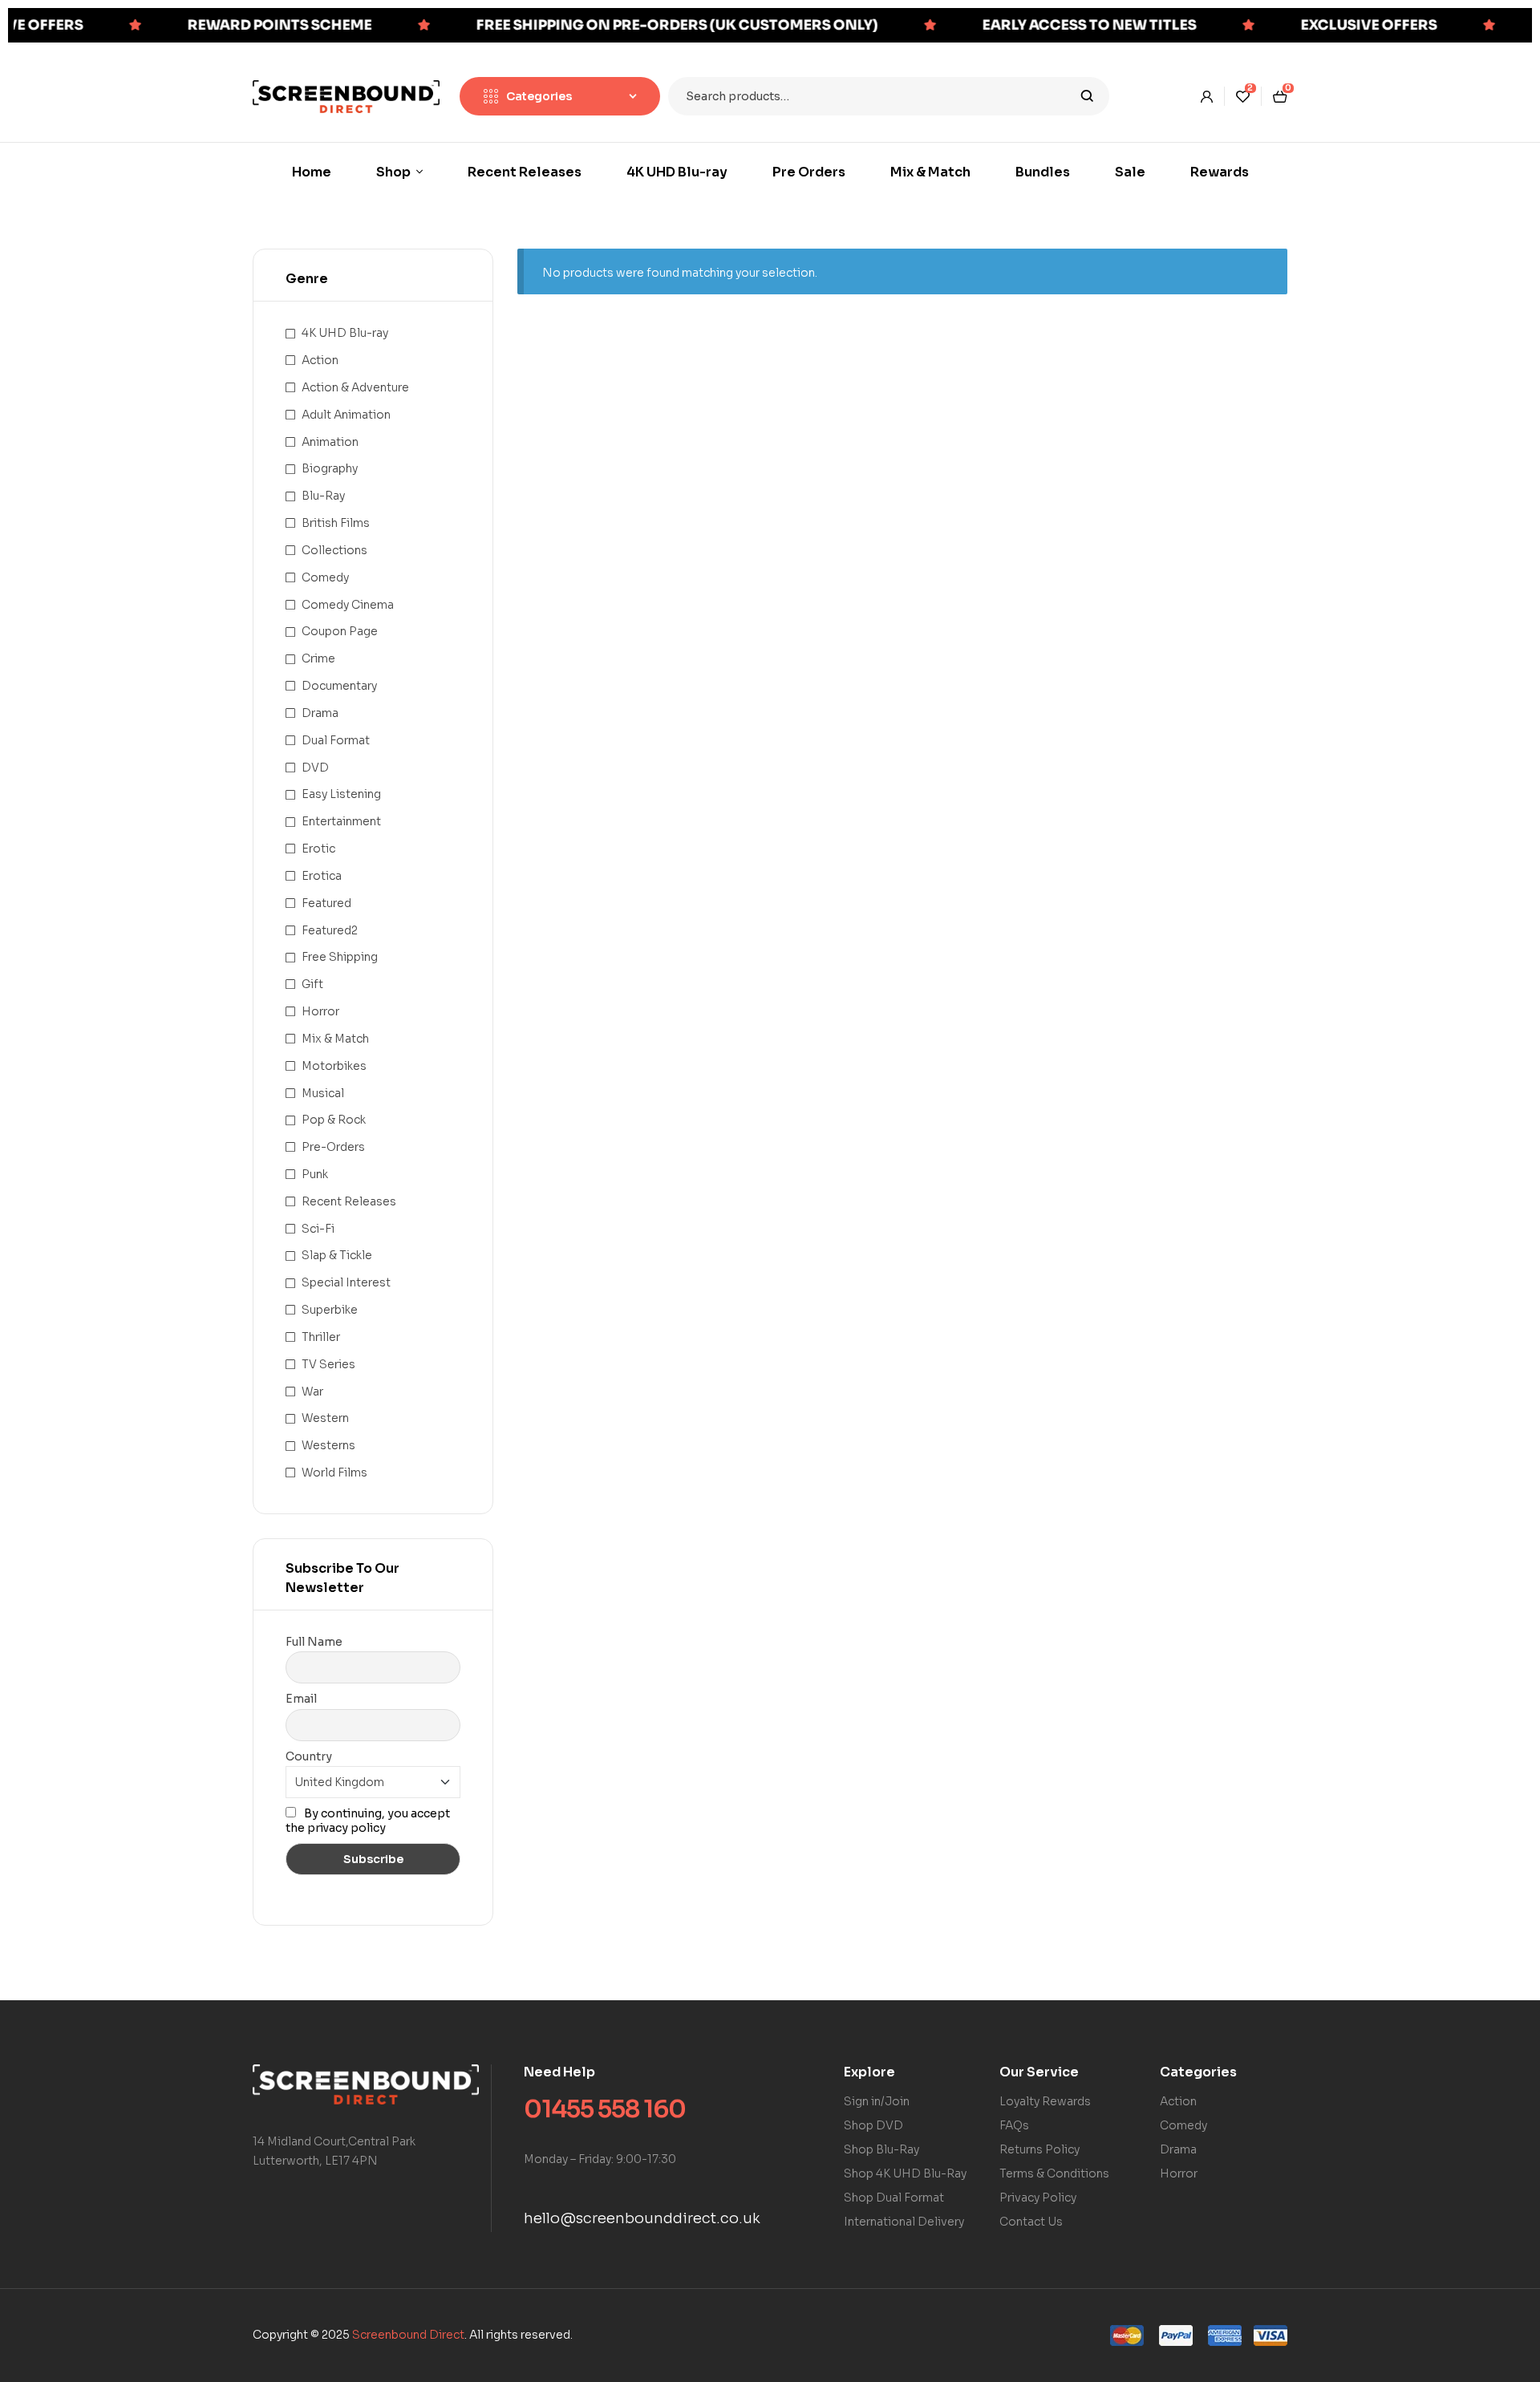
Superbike (330, 1310)
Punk (315, 1174)
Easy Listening (341, 794)
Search (1087, 96)
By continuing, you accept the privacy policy (368, 1821)
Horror (320, 1011)
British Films (336, 523)
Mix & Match (335, 1039)
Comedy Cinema (348, 605)
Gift (312, 984)
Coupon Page (340, 631)
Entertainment (341, 821)
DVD (315, 768)
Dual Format (336, 740)
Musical (323, 1093)
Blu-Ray (323, 496)
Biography (330, 468)
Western (325, 1418)
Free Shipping (340, 957)
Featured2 (330, 930)
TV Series (328, 1364)
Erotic (318, 849)
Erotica (322, 876)
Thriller (321, 1337)
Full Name (314, 1642)
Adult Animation (346, 415)
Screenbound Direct (408, 2335)
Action (320, 360)
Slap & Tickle (337, 1255)
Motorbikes (334, 1066)
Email (301, 1699)
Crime (318, 658)
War (312, 1392)
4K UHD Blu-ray (345, 333)
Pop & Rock (334, 1120)
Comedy (325, 577)
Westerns (328, 1445)
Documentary (339, 686)
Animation (330, 442)
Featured (326, 903)
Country (309, 1756)
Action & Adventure (355, 387)
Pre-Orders (333, 1147)
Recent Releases (349, 1201)
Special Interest (346, 1282)
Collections (334, 550)
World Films (334, 1473)
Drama (320, 713)
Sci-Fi (318, 1229)
